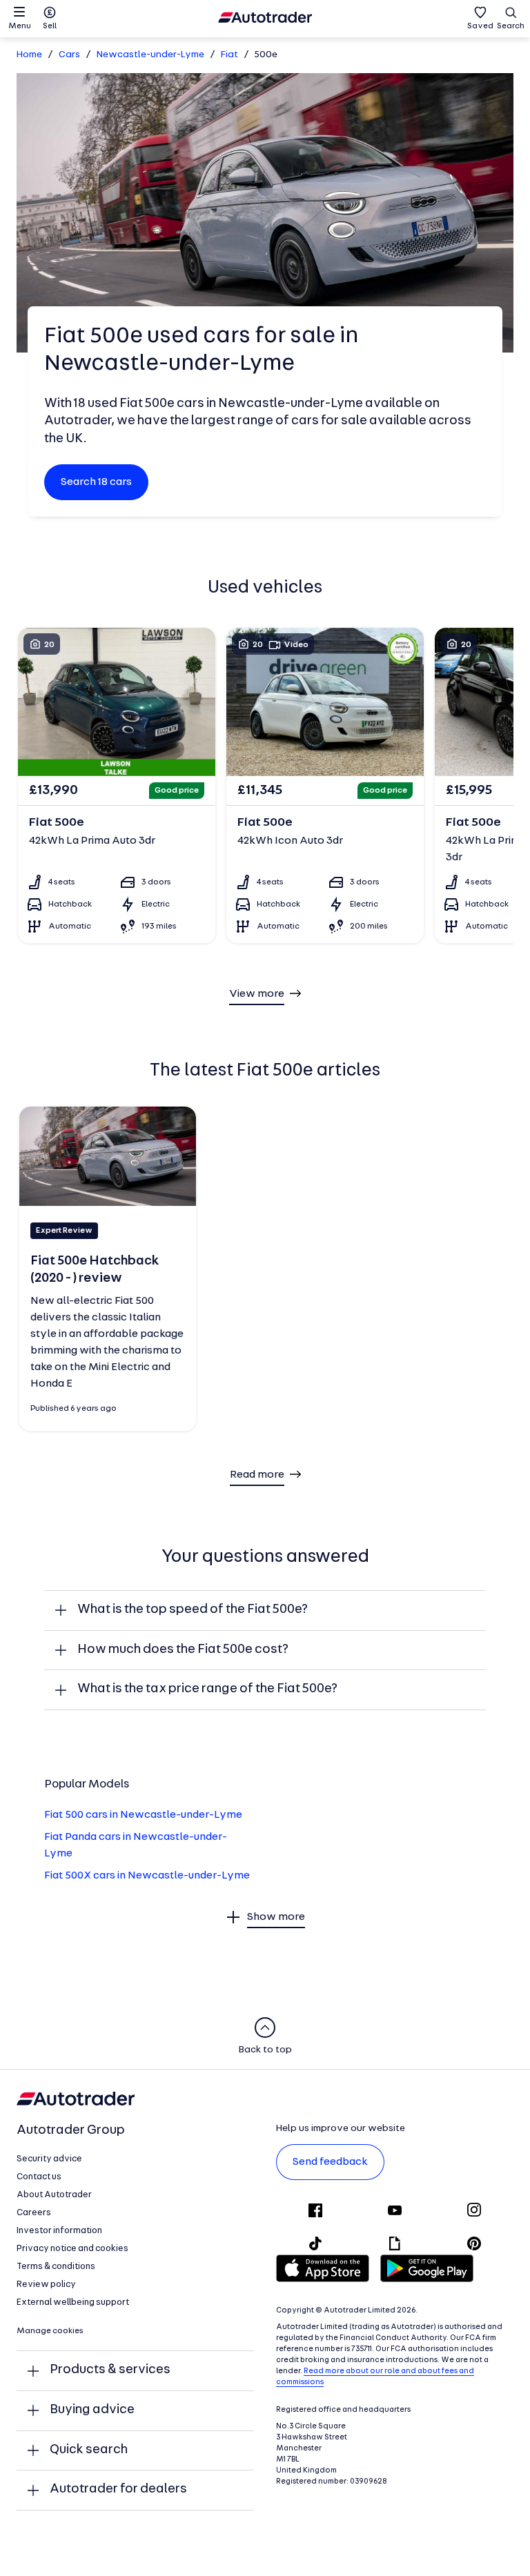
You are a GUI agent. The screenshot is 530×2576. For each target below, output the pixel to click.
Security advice (49, 2159)
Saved (480, 26)
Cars (69, 55)
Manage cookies (50, 2331)
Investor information (59, 2231)
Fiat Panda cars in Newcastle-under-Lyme (136, 1845)
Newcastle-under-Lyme (150, 55)
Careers (34, 2213)
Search (511, 26)
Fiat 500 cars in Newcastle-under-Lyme (143, 1815)
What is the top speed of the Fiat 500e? (193, 1610)
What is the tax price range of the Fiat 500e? (207, 1689)
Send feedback (330, 2162)
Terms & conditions (56, 2267)
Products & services (110, 2370)
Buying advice (92, 2410)
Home (29, 55)
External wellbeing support (73, 2302)
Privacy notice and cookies (72, 2249)
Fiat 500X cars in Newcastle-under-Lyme (147, 1876)
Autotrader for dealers (118, 2489)
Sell (50, 26)
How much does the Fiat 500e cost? (183, 1650)
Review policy (46, 2285)
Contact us (39, 2177)
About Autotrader (54, 2195)
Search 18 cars (96, 482)
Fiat (229, 55)
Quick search (89, 2450)
